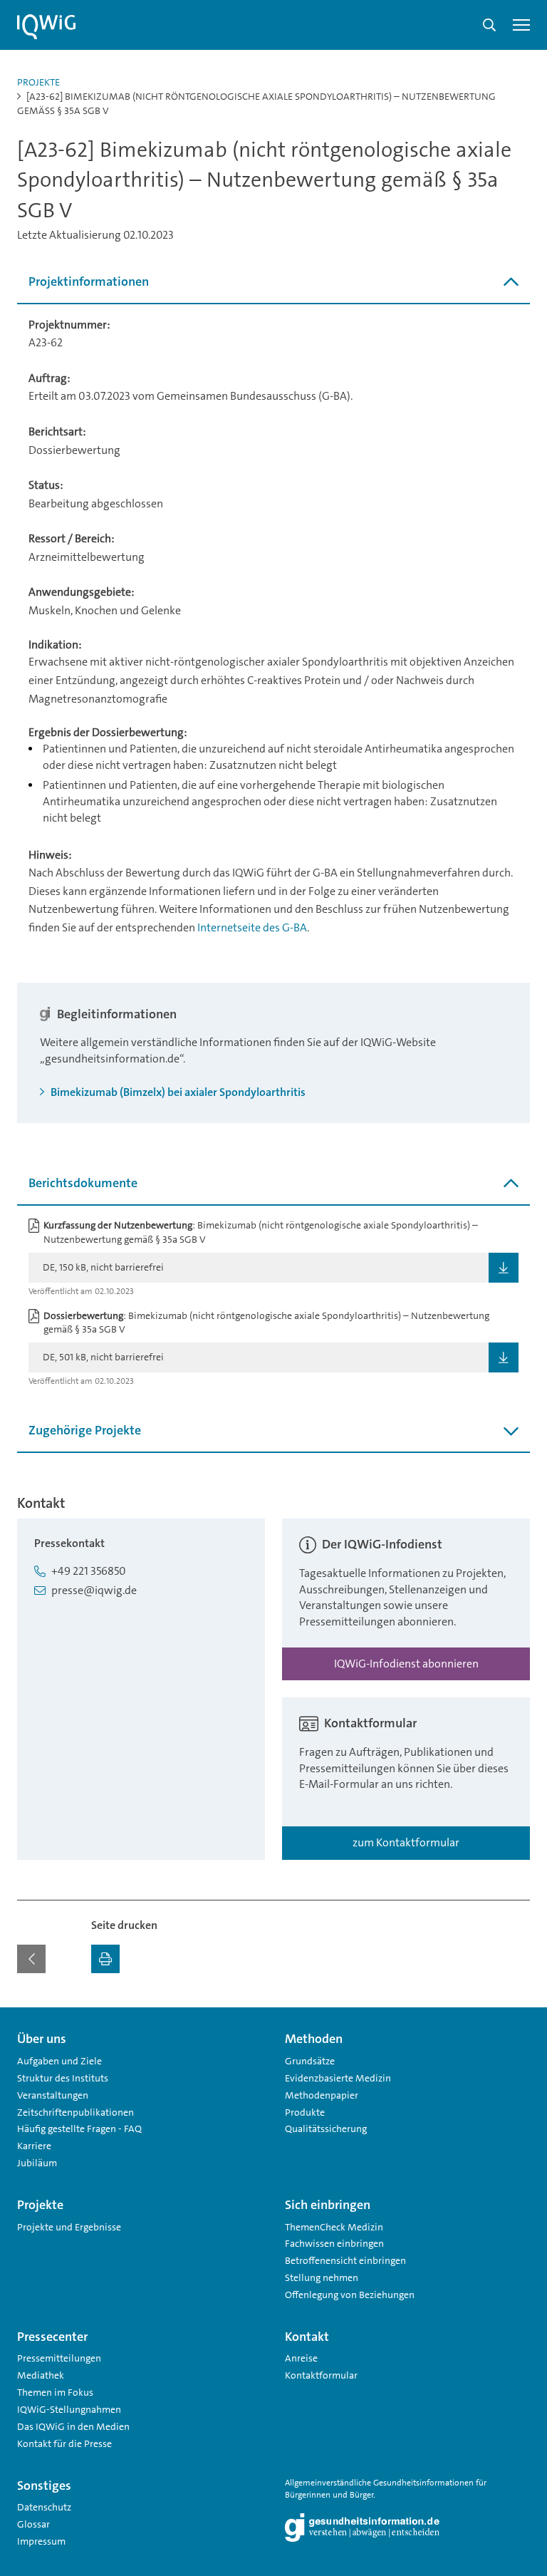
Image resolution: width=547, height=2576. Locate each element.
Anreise (301, 2358)
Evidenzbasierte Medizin (338, 2078)
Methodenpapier (322, 2095)
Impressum (41, 2541)
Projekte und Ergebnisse (69, 2227)
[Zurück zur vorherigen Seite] (31, 1959)
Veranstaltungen (53, 2095)
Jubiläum (37, 2163)
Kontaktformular (321, 2375)
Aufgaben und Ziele (59, 2061)
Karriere (34, 2146)
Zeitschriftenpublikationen (75, 2112)
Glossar (33, 2524)
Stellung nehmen (322, 2277)
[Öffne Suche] (489, 25)
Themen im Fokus (55, 2392)
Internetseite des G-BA (252, 927)
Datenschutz (44, 2507)
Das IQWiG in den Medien (73, 2426)
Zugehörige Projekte (85, 1430)
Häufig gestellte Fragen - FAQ (79, 2128)
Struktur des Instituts (63, 2078)
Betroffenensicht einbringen (345, 2260)
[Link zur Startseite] (46, 27)
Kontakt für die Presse (64, 2443)
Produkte (305, 2112)
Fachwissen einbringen (334, 2243)
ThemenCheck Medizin (334, 2227)
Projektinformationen (89, 281)
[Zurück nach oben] (516, 2016)
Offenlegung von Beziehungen (350, 2295)
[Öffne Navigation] (521, 25)
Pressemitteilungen (59, 2358)
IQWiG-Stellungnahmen (69, 2409)
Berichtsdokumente (83, 1183)
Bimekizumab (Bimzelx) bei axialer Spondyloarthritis (177, 1092)
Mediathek (41, 2375)
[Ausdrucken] (105, 1959)
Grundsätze (310, 2061)
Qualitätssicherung (326, 2128)
